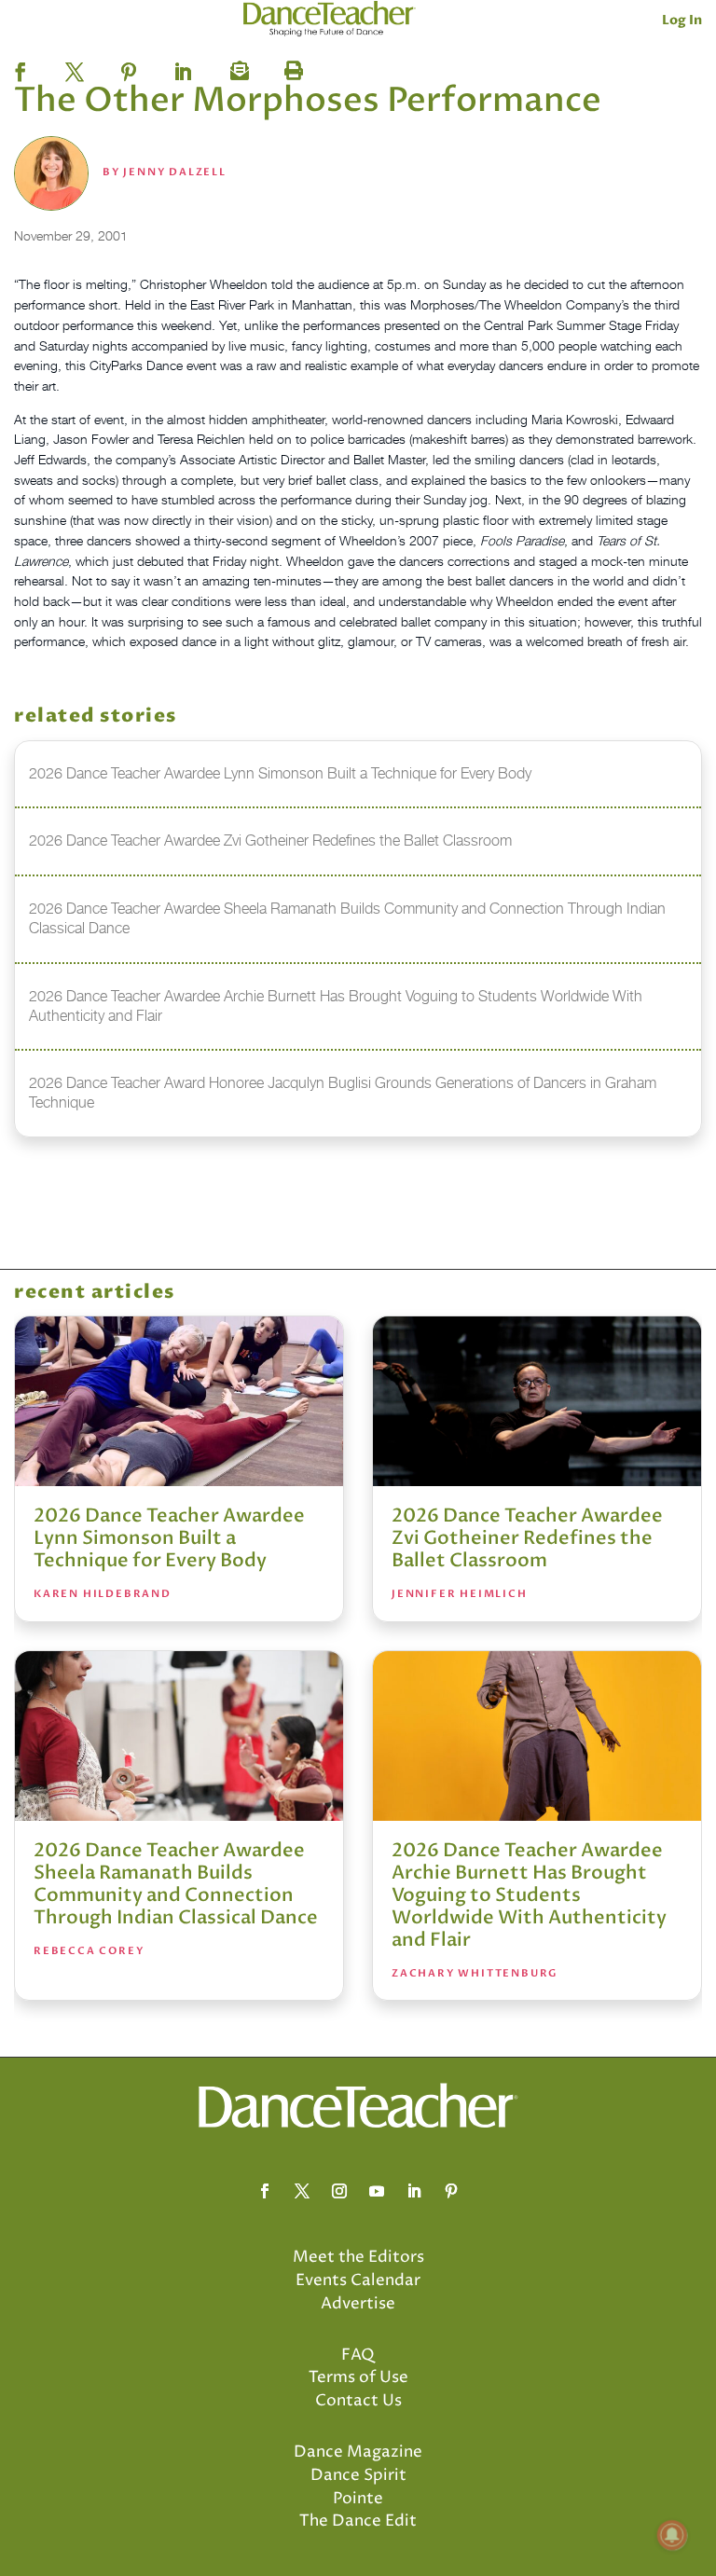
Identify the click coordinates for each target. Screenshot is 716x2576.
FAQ (358, 2355)
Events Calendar (358, 2280)
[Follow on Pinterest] (451, 2191)
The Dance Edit (358, 2521)
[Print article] (291, 66)
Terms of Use (358, 2377)
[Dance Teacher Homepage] (330, 19)
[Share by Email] (237, 66)
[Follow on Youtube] (377, 2191)
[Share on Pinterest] (129, 66)
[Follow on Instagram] (339, 2191)
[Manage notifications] (672, 2535)
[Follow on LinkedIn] (414, 2191)
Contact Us (358, 2401)
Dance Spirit (358, 2475)
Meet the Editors (358, 2257)
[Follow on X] (302, 2191)
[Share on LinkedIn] (183, 66)
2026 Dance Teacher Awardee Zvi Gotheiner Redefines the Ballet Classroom (527, 1538)
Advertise (358, 2304)
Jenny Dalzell (174, 172)
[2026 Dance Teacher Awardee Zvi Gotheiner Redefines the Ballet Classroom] (537, 1401)
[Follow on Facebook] (265, 2191)
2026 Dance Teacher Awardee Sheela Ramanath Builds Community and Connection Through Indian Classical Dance (176, 1884)
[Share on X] (75, 66)
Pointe (358, 2499)
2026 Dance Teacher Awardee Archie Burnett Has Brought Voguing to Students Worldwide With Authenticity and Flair (529, 1895)
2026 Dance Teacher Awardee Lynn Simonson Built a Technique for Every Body (169, 1538)
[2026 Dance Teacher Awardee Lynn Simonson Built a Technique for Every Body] (179, 1401)
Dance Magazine (358, 2452)
